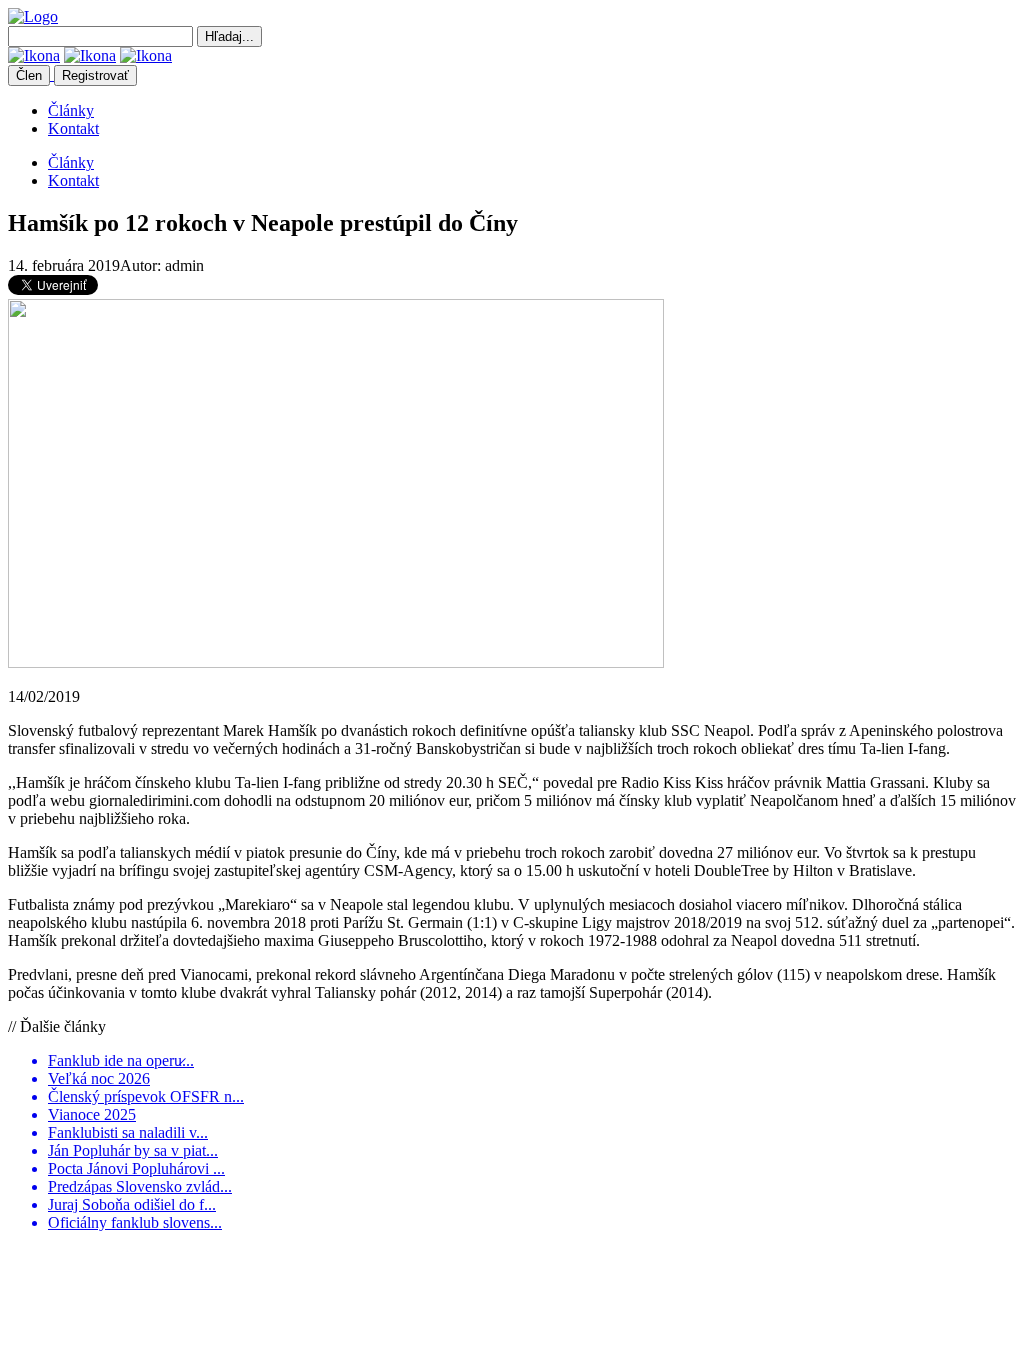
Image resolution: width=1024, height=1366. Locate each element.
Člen (29, 75)
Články (71, 110)
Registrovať (95, 75)
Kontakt (73, 128)
